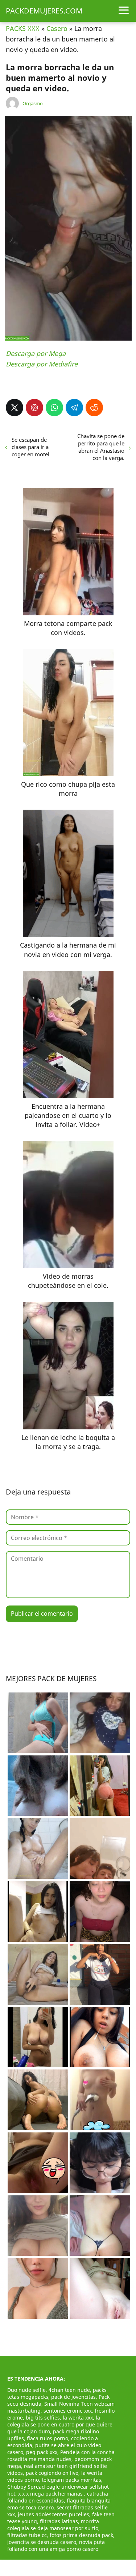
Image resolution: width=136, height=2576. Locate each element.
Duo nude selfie (26, 2390)
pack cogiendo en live (52, 2473)
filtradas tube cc (27, 2535)
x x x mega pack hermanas (51, 2494)
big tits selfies (43, 2418)
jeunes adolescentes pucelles (53, 2514)
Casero (57, 28)
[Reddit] (94, 408)
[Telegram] (74, 408)
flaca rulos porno (48, 2438)
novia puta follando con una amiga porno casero (56, 2545)
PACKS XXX (23, 28)
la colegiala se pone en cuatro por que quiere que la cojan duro (60, 2424)
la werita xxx (78, 2418)
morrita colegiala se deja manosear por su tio (53, 2525)
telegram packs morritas (71, 2480)
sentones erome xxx (68, 2411)
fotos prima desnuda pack (81, 2535)
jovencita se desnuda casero (42, 2542)
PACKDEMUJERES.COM (44, 11)
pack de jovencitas (73, 2397)
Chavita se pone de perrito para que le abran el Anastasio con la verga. (101, 447)
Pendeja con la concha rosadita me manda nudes (61, 2456)
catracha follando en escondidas (58, 2497)
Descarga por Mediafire (42, 364)
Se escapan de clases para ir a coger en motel (30, 447)
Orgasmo (33, 103)
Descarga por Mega (36, 353)
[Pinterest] (34, 408)
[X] (15, 408)
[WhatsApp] (54, 408)
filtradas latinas (59, 2521)
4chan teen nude (69, 2390)
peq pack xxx (42, 2452)
